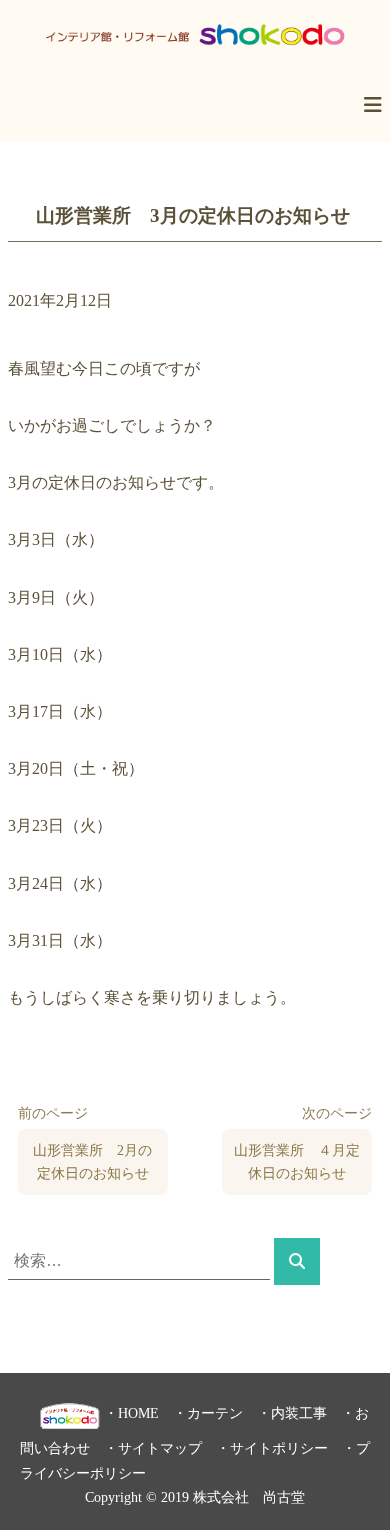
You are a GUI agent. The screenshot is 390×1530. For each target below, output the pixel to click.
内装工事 (299, 1413)
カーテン (215, 1413)
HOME (138, 1413)
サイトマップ (160, 1448)
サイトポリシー (279, 1448)
